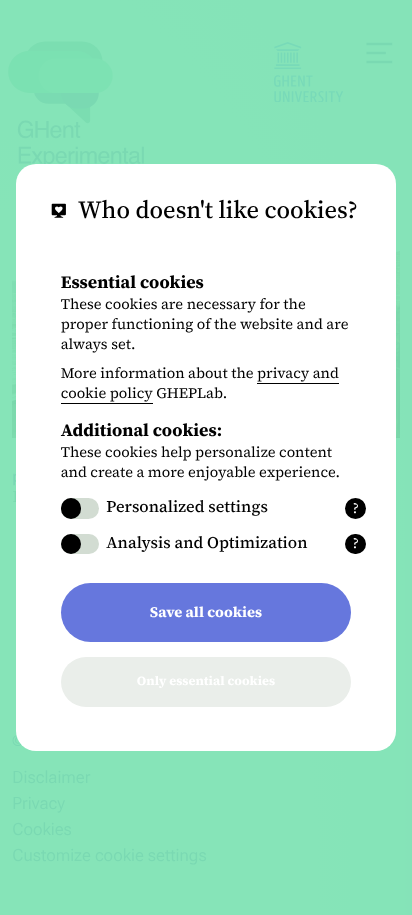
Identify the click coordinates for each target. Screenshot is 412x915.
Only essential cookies (206, 681)
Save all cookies (206, 612)
